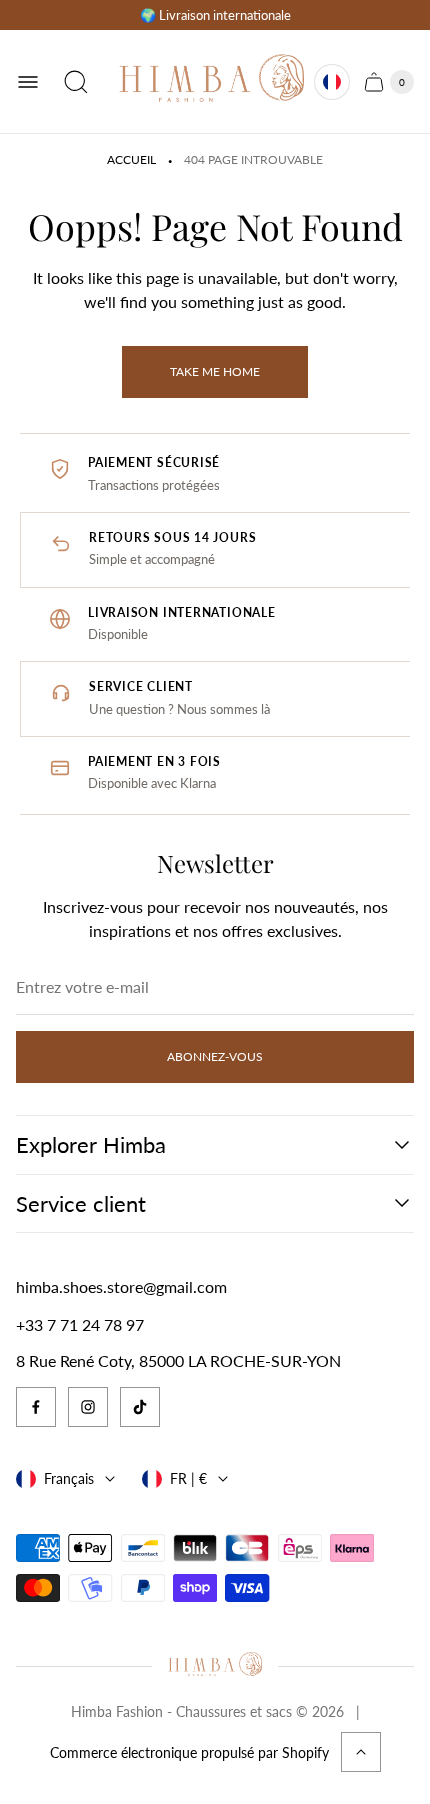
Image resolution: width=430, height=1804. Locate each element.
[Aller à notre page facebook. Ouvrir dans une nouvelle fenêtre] (36, 1407)
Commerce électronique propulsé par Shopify (189, 1752)
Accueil (131, 159)
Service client (81, 1203)
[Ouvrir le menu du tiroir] (28, 82)
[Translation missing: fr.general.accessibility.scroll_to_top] (361, 1752)
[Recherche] (76, 82)
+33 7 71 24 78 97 (80, 1324)
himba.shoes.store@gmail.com (121, 1286)
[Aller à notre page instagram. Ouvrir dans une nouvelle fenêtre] (88, 1407)
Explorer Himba (91, 1144)
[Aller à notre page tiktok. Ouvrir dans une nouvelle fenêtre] (140, 1407)
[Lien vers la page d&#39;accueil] (214, 1666)
